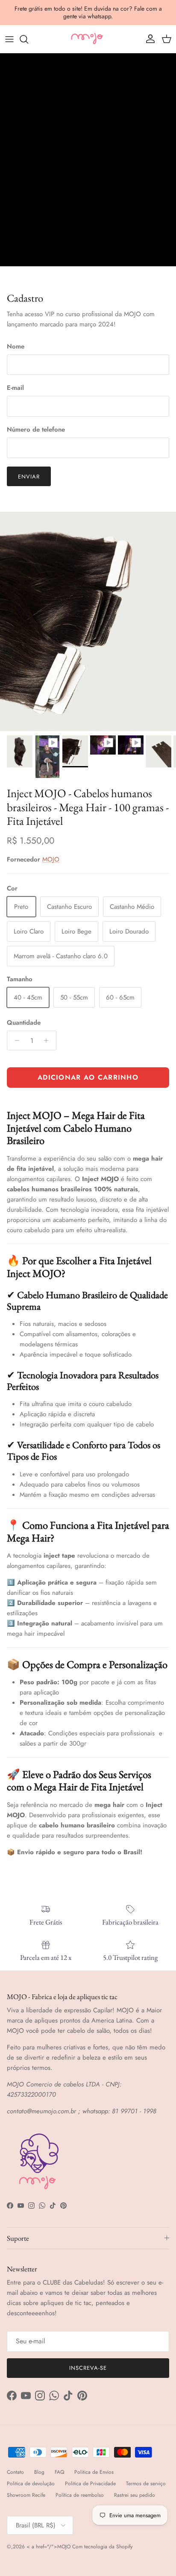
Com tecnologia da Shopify (102, 2547)
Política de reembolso (80, 2495)
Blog (39, 2472)
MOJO (51, 859)
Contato (15, 2472)
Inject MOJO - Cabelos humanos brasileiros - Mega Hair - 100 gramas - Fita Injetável (88, 807)
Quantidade (24, 1023)
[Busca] (28, 39)
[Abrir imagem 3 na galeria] (88, 621)
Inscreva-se (88, 2368)
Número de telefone (36, 430)
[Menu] (9, 39)
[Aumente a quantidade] (48, 1040)
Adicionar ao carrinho (88, 1077)
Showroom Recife (26, 2495)
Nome (16, 347)
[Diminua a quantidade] (15, 1040)
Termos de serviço (146, 2484)
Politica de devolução (31, 2484)
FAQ (59, 2472)
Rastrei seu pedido (135, 2495)
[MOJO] (88, 39)
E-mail (15, 388)
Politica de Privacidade (90, 2484)
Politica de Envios (94, 2472)
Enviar (29, 477)
